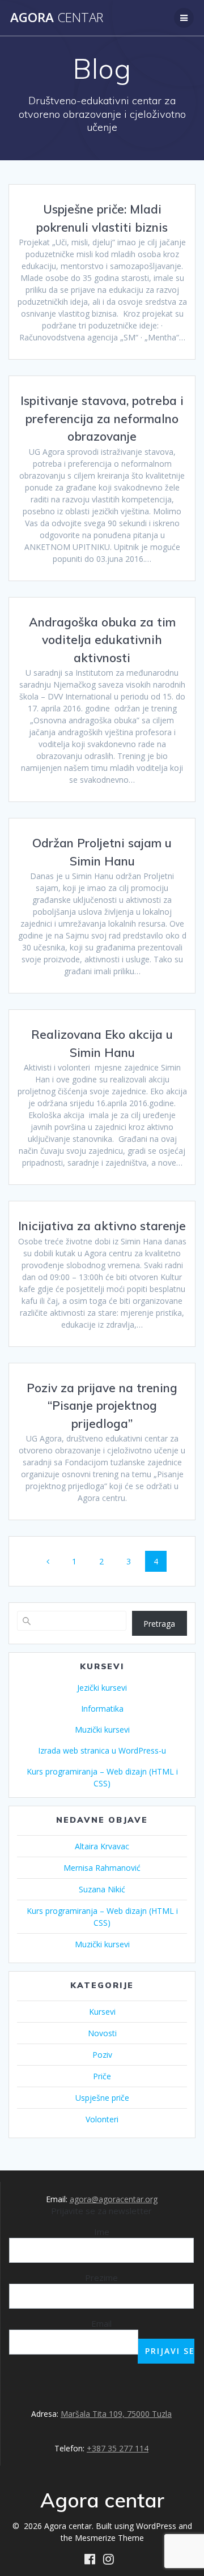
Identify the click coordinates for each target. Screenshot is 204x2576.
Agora (57, 18)
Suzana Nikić (102, 1889)
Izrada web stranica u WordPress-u (102, 1750)
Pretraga (159, 1624)
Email (101, 2323)
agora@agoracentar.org (114, 2199)
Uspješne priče (102, 2098)
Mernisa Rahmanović (102, 1868)
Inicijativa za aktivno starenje (102, 1226)
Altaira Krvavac (102, 1846)
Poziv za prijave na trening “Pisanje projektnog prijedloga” (102, 1406)
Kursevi (102, 2012)
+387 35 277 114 (118, 2448)
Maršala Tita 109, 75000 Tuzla (116, 2414)
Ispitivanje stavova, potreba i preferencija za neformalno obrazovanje (102, 418)
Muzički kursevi (102, 1730)
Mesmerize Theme (109, 2538)
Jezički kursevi (102, 1688)
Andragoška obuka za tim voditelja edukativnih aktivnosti (102, 640)
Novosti (102, 2033)
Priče (102, 2076)
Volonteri (102, 2119)
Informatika (102, 1709)
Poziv (102, 2055)
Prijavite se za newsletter (101, 2211)
